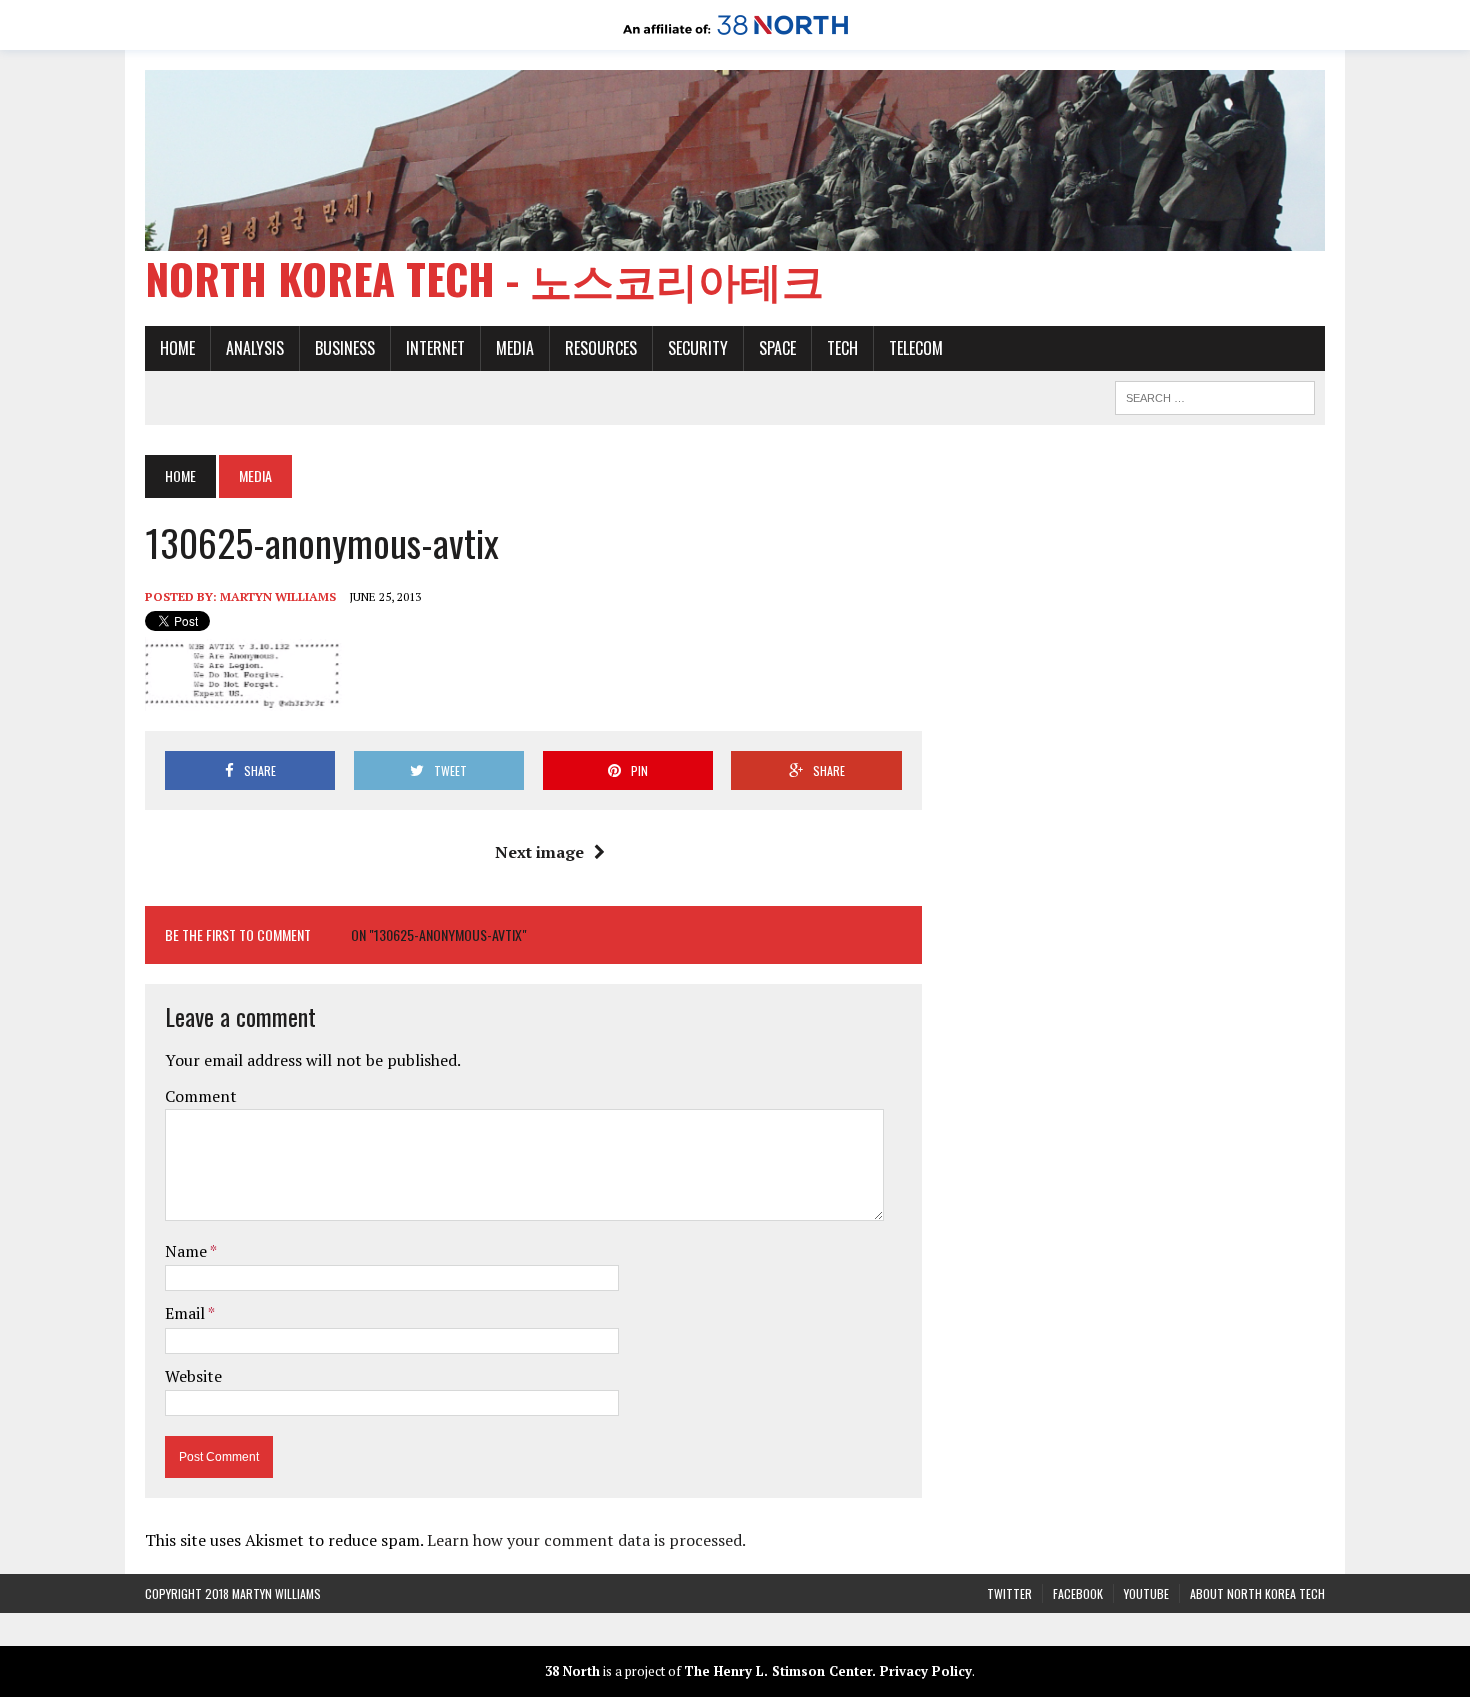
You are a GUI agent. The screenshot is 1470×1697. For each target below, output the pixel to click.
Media (515, 348)
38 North (572, 1671)
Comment (201, 1096)
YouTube (1146, 1593)
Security (698, 348)
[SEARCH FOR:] (1215, 395)
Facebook (1078, 1593)
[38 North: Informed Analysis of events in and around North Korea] (735, 36)
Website (193, 1376)
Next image (539, 852)
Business (345, 348)
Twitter (1009, 1593)
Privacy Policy (926, 1671)
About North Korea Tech (1257, 1593)
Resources (601, 348)
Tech (842, 348)
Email (186, 1313)
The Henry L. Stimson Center (778, 1671)
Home (177, 348)
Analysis (255, 348)
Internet (435, 348)
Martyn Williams (278, 596)
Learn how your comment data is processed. (586, 1540)
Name (187, 1251)
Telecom (916, 348)
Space (777, 348)
